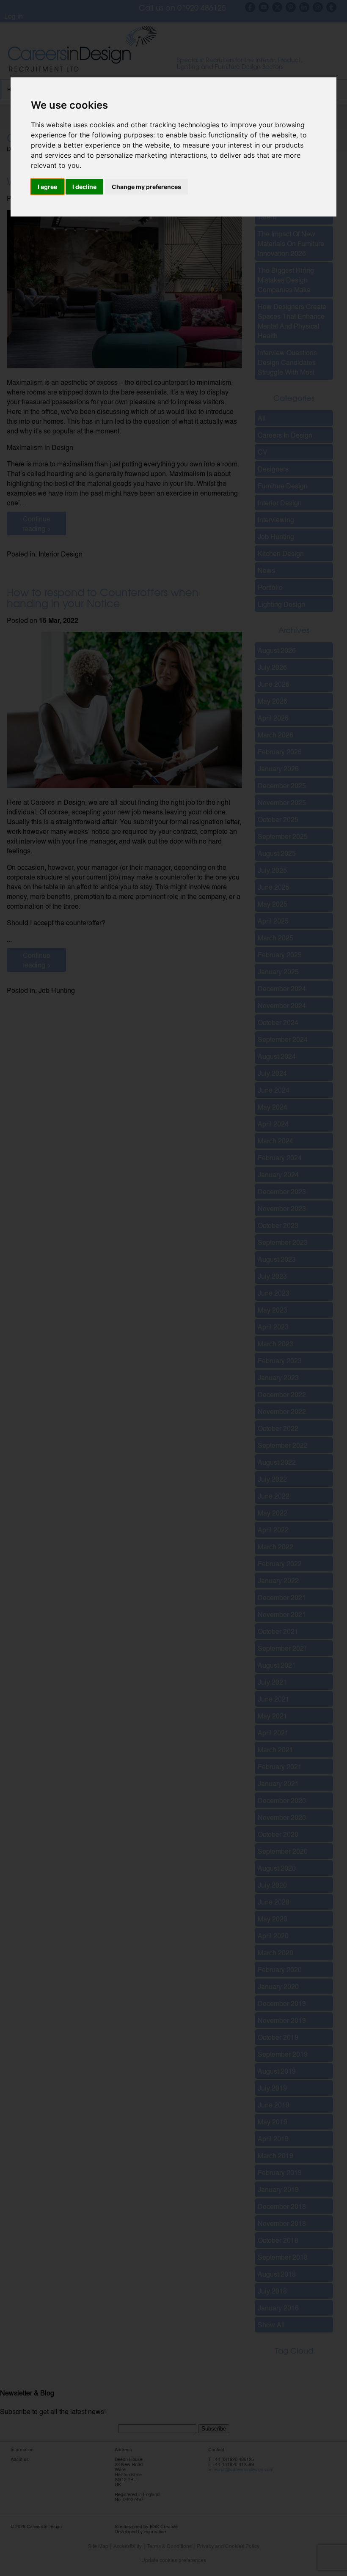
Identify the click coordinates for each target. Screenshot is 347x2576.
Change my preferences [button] (146, 187)
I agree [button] (47, 187)
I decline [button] (84, 187)
